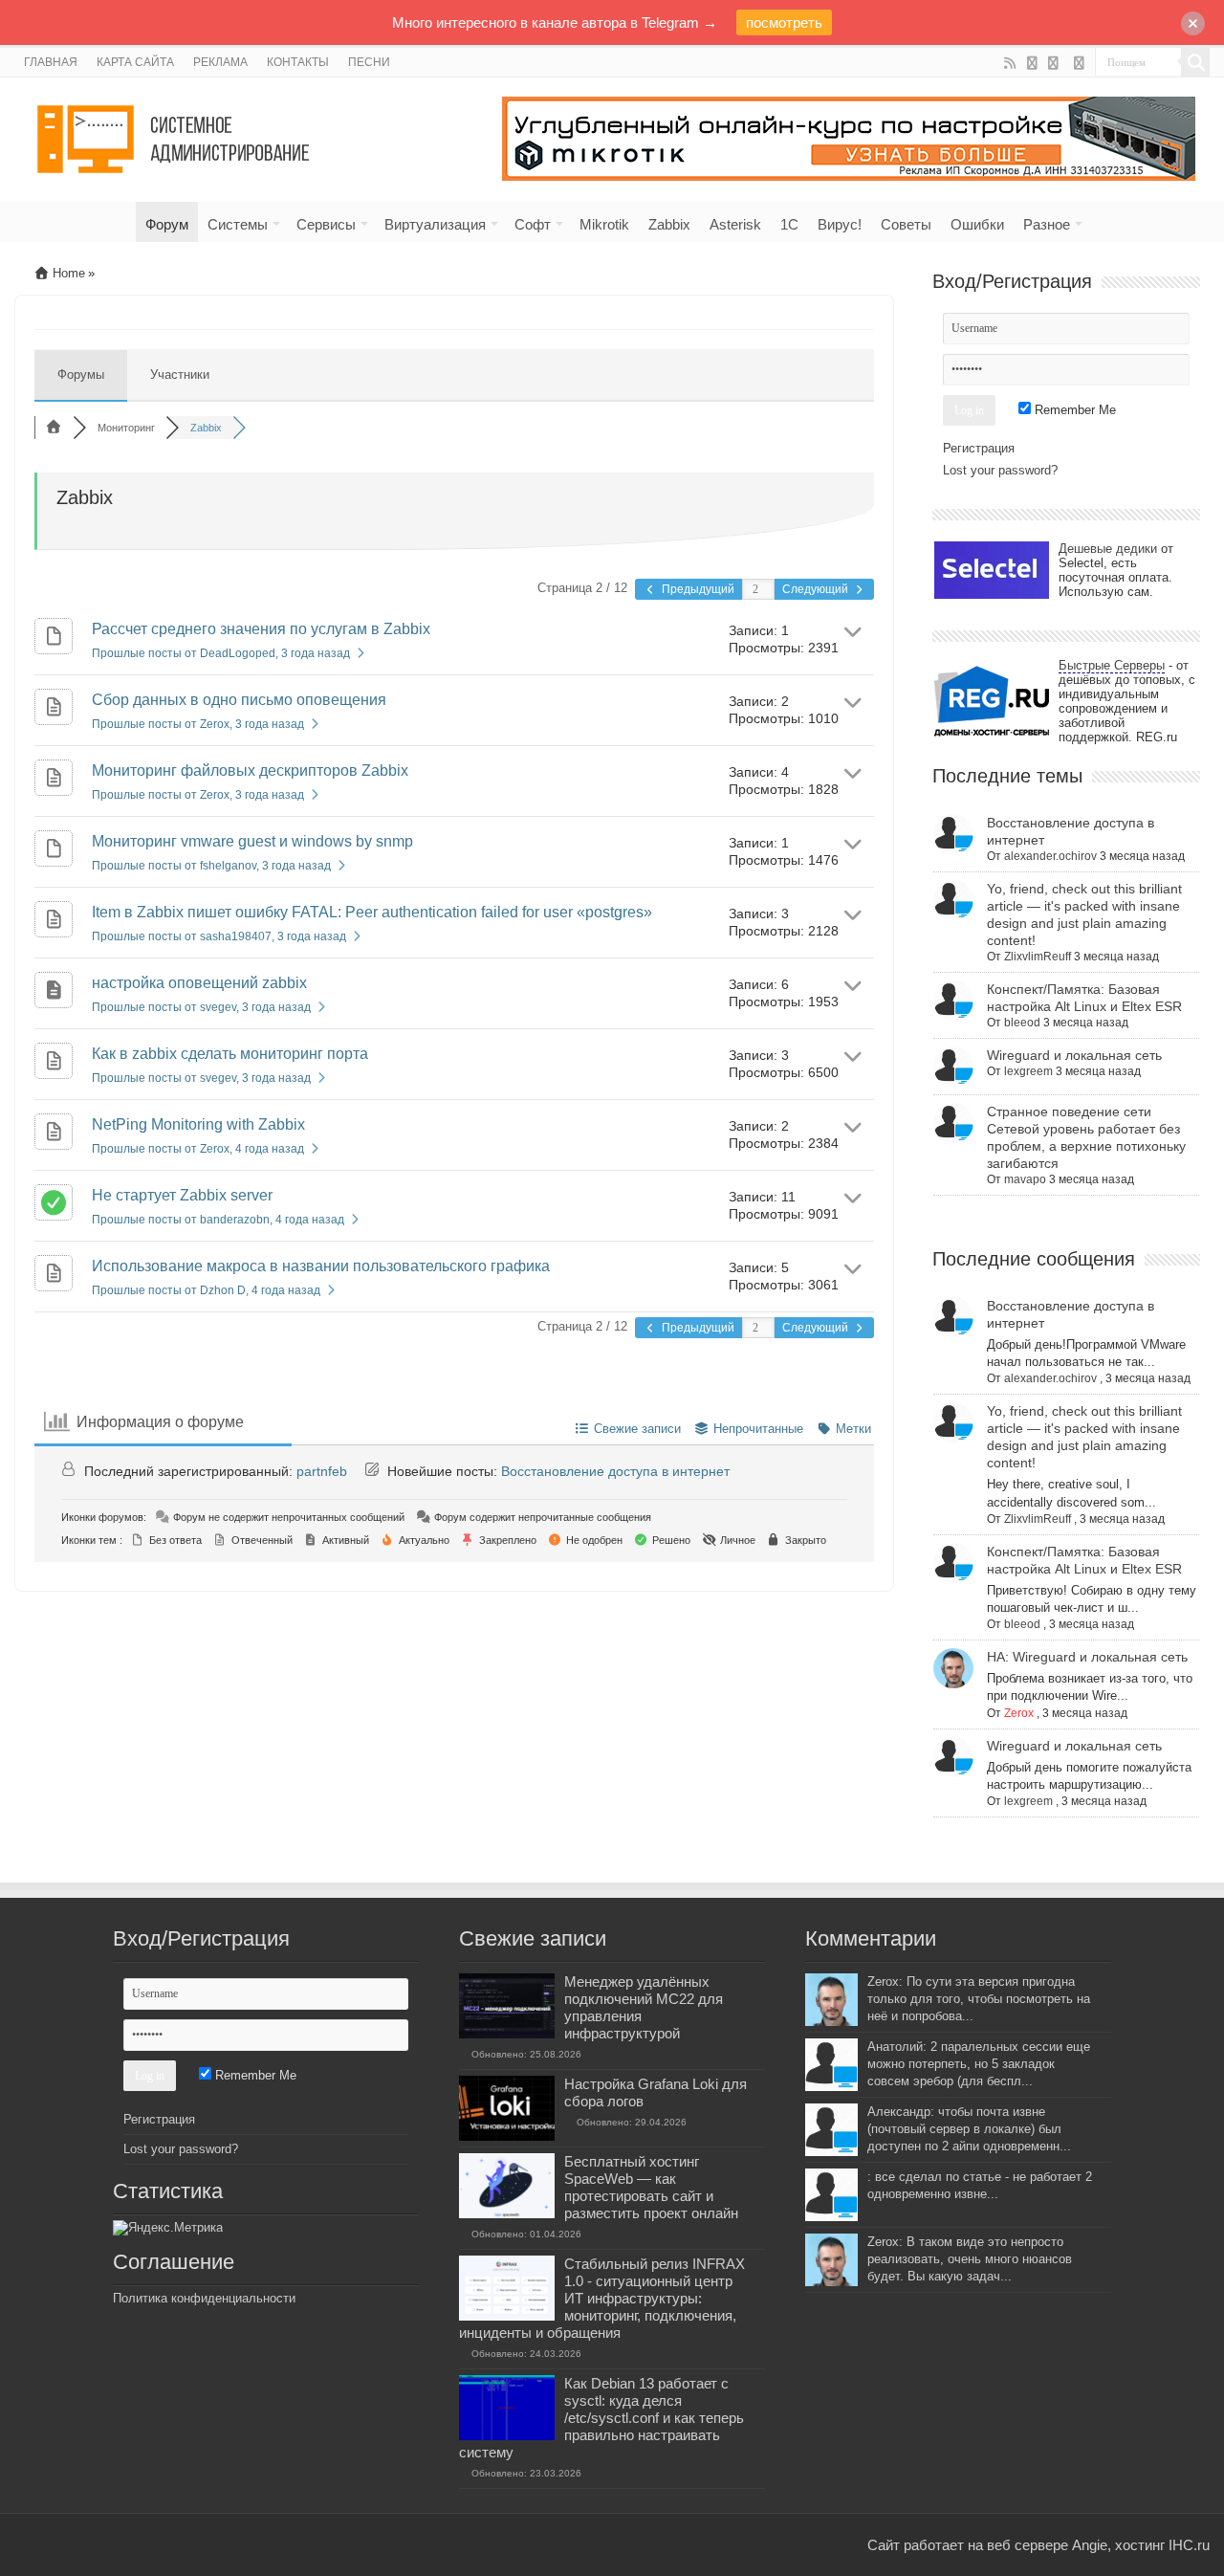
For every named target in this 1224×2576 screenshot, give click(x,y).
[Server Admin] (175, 136)
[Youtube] (1032, 63)
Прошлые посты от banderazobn (218, 1220)
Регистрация (979, 448)
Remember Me (1073, 410)
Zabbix (669, 224)
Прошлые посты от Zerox (198, 724)
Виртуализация (435, 224)
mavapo (1025, 1179)
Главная (51, 62)
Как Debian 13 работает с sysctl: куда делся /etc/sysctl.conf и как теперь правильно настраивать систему (601, 2418)
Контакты (298, 62)
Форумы (81, 374)
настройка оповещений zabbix (199, 983)
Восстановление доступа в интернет (615, 1471)
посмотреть (784, 22)
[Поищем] (1195, 62)
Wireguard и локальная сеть (1074, 1055)
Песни (369, 62)
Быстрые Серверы (1112, 665)
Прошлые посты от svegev (201, 1007)
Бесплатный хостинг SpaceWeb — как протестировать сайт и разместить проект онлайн (651, 2187)
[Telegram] (1079, 63)
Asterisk (735, 224)
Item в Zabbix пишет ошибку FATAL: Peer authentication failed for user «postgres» (372, 912)
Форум (167, 224)
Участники (180, 374)
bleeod (1022, 1023)
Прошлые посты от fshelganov (211, 866)
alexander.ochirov (1050, 856)
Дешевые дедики (1108, 549)
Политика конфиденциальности (204, 2298)
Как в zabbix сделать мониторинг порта (230, 1054)
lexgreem (1028, 1071)
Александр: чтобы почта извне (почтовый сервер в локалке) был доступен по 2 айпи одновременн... (969, 2129)
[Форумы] (54, 428)
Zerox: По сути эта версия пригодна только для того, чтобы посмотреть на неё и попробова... (979, 1999)
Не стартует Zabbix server (182, 1195)
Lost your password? (1000, 470)
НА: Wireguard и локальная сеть (1087, 1657)
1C (789, 224)
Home (67, 273)
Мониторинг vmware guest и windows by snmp (252, 841)
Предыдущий (697, 589)
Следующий (817, 589)
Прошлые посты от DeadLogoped (221, 653)
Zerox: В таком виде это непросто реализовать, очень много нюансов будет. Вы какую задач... (970, 2259)
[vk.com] (1054, 63)
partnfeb (322, 1471)
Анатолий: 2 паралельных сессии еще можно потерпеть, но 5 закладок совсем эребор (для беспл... (979, 2064)
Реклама (220, 62)
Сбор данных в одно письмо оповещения (239, 700)
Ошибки (977, 224)
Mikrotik (604, 224)
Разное (1047, 224)
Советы (906, 224)
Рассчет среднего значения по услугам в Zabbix (261, 629)
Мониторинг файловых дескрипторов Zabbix (250, 771)
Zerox (1019, 1713)
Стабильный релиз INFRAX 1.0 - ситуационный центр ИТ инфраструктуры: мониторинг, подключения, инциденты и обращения (602, 2298)
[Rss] (1010, 63)
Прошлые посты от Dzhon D (206, 1290)
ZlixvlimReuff (1038, 957)
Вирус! (840, 224)
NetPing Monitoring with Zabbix (198, 1124)
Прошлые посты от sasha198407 (219, 936)
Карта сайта (135, 62)
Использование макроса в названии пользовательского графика (321, 1266)
